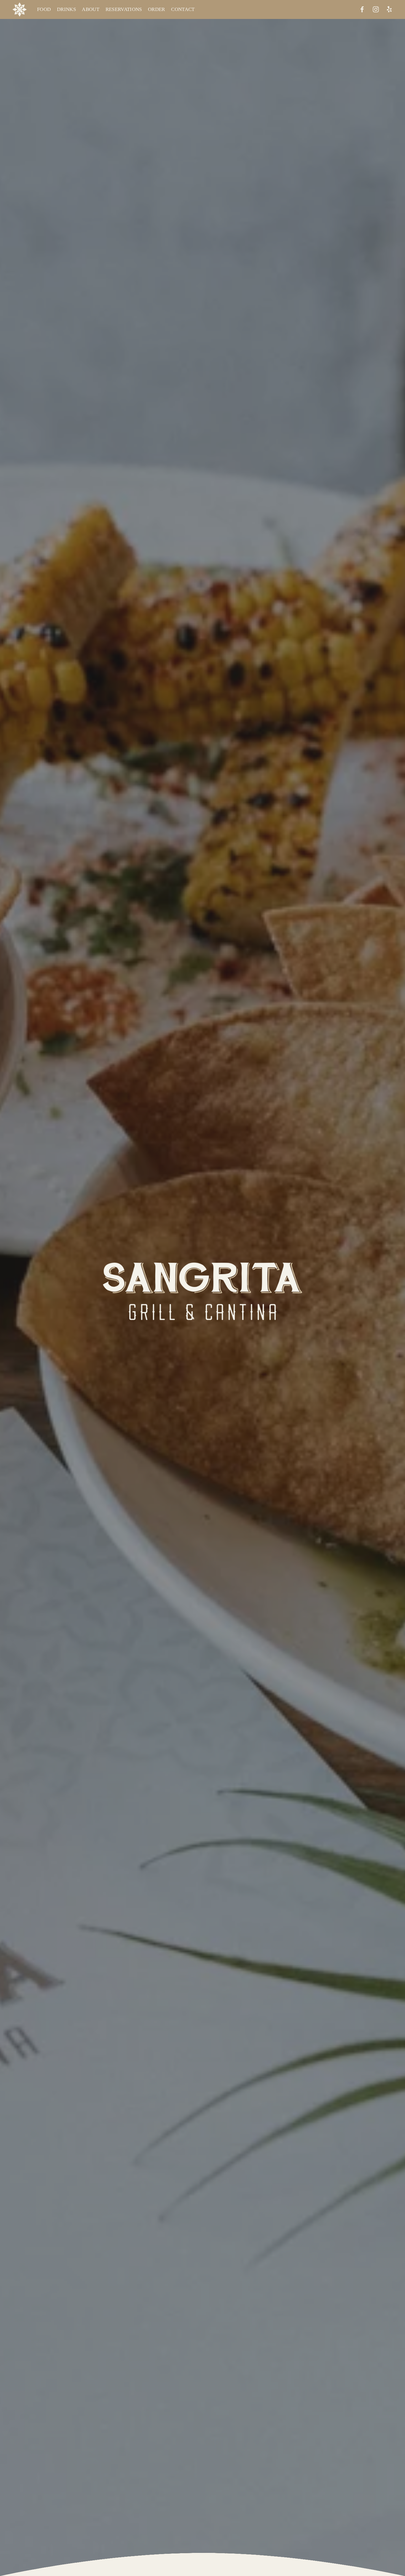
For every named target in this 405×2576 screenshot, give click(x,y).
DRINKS (66, 9)
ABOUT (91, 9)
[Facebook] (362, 9)
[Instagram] (376, 9)
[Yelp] (389, 9)
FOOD (44, 9)
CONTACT (183, 9)
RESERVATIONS (124, 9)
